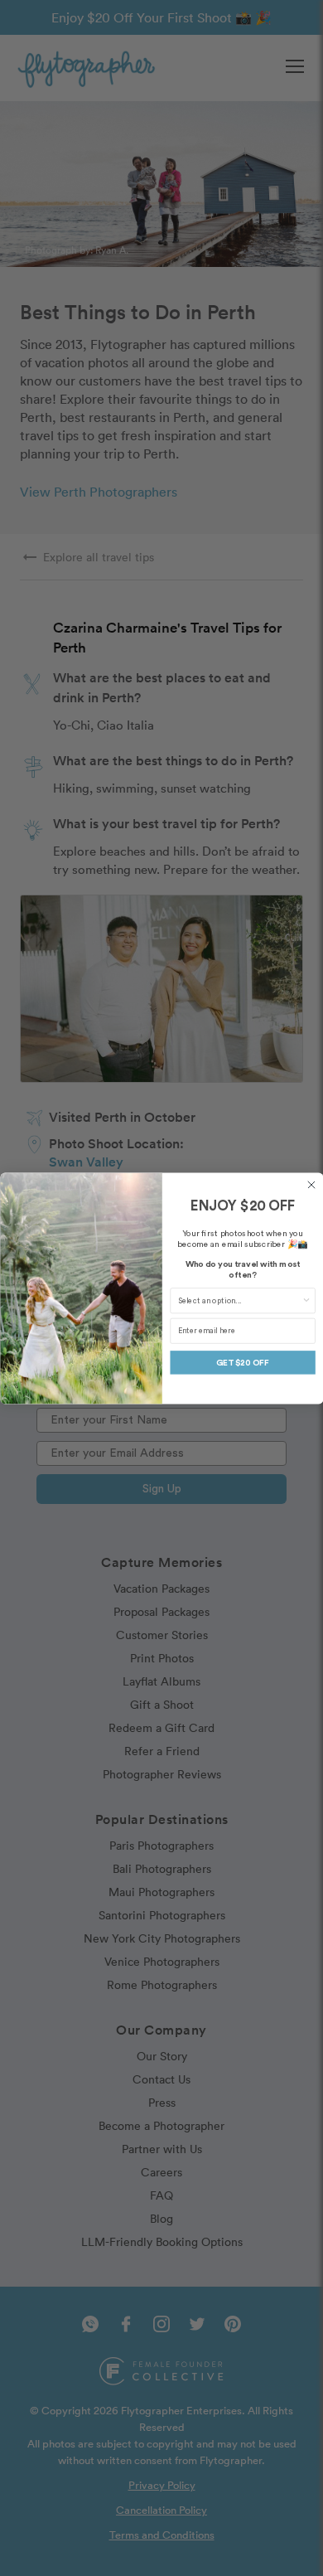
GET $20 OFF (243, 1362)
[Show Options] (306, 1301)
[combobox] (239, 1301)
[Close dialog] (311, 1185)
